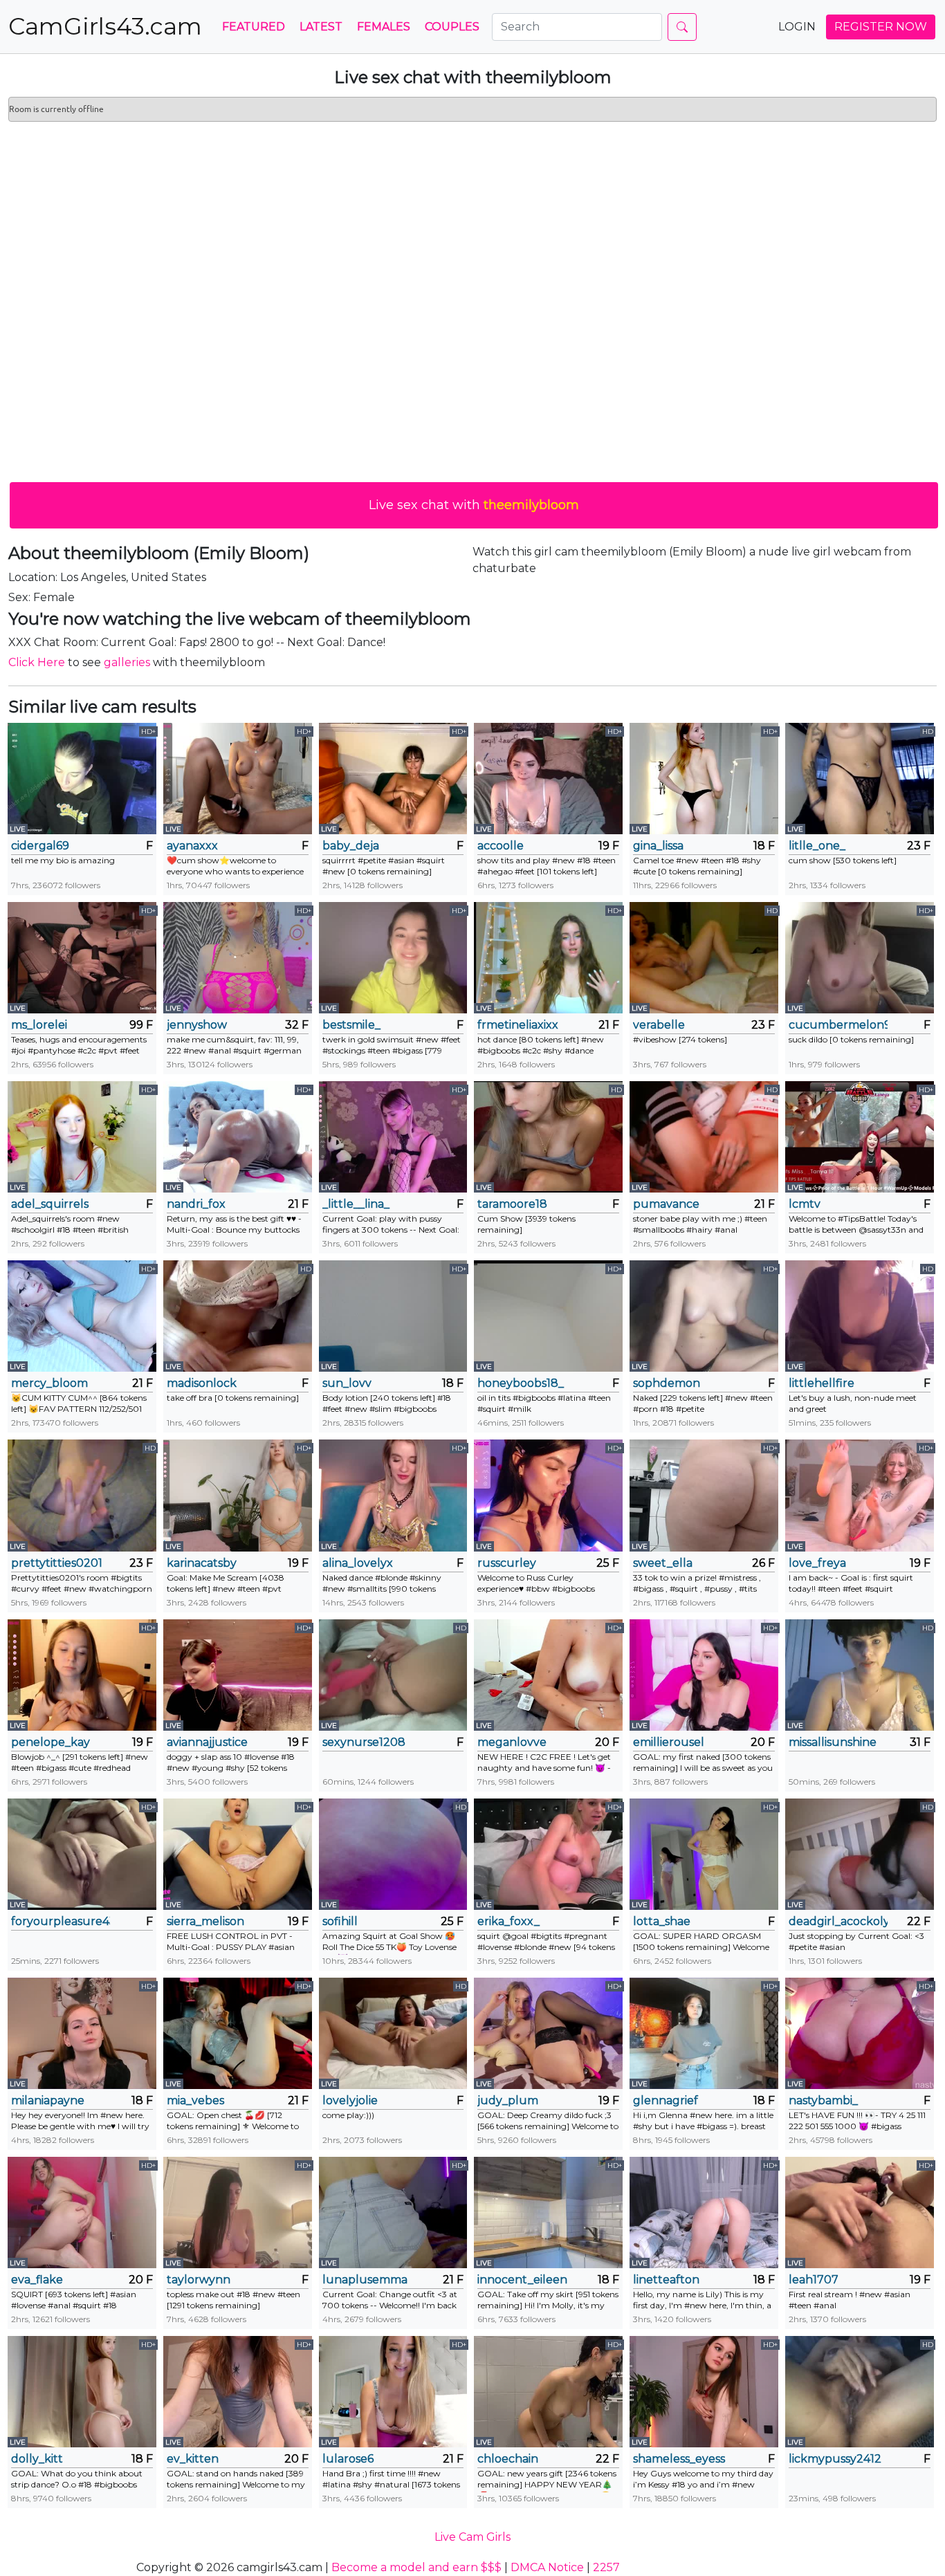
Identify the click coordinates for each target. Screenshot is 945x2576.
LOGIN (797, 27)
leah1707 (814, 2280)
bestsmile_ (351, 1025)
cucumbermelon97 (838, 1025)
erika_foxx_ (508, 1921)
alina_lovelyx (358, 1563)
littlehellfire (822, 1383)
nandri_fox (196, 1204)
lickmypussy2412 (835, 2459)
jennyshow (197, 1025)
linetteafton (666, 2280)
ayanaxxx (192, 846)
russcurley (507, 1563)
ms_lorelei (39, 1025)
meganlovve (512, 1742)
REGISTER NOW (881, 27)
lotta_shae (662, 1921)
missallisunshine (833, 1742)
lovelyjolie (350, 2100)
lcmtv (805, 1204)
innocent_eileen (522, 2280)
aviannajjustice (207, 1742)
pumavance (666, 1204)
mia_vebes (195, 2100)
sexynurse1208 (364, 1742)
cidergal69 (40, 846)
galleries (127, 662)
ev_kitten (193, 2459)
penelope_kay (51, 1742)
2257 (606, 2567)
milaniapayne (48, 2100)
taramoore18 (512, 1204)
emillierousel (669, 1742)
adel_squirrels (50, 1204)
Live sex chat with (474, 505)
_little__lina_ (356, 1204)
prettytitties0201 (57, 1563)
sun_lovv (347, 1383)
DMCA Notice (547, 2567)
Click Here (37, 662)
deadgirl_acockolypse (838, 1921)
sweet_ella (663, 1563)
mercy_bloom (49, 1383)
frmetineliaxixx (518, 1025)
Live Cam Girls (472, 2537)
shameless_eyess (679, 2459)
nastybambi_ (823, 2100)
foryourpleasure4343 (61, 1921)
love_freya (817, 1563)
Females (384, 27)
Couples (452, 27)
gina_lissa (658, 846)
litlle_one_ (817, 846)
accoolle (501, 846)
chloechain (508, 2459)
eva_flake (37, 2280)
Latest (321, 27)
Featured (254, 27)
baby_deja (351, 846)
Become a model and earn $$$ (416, 2567)
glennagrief (666, 2100)
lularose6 (348, 2459)
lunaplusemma (365, 2280)
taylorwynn (199, 2280)
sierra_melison (205, 1921)
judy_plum (508, 2100)
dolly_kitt (37, 2459)
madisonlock (202, 1383)
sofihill (340, 1921)
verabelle (659, 1025)
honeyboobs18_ (521, 1383)
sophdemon (667, 1383)
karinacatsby (202, 1563)
